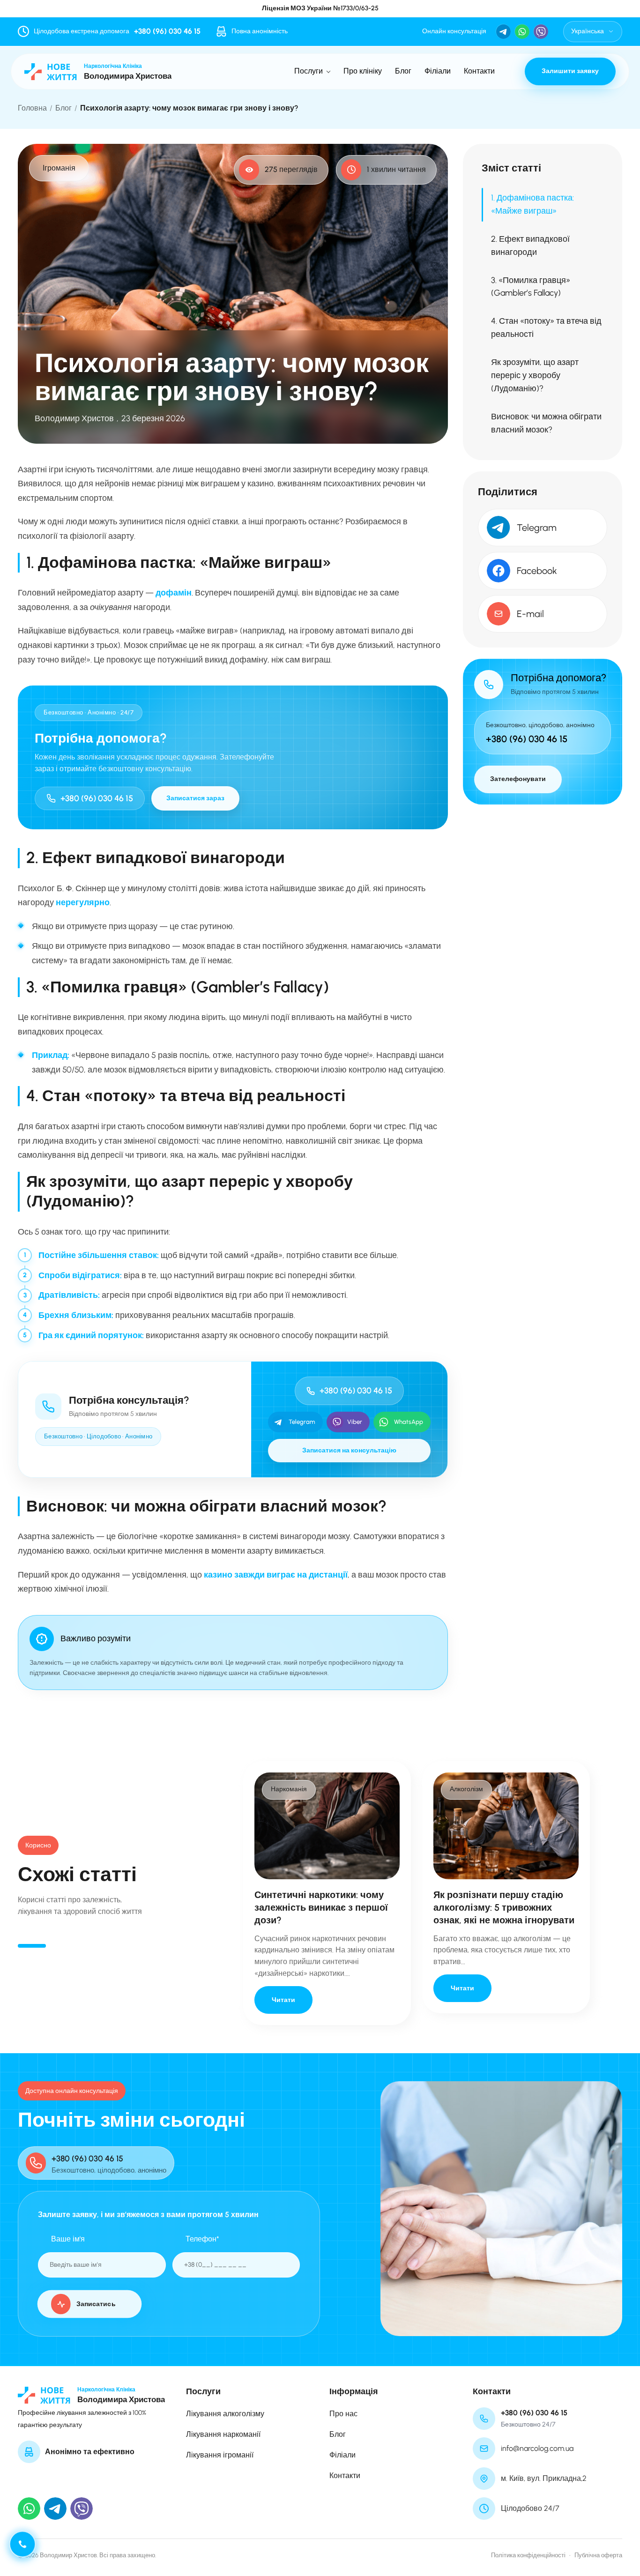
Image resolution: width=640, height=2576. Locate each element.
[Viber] (82, 2509)
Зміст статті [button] (511, 168)
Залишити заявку (570, 71)
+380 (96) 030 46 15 (167, 31)
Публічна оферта (598, 2555)
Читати (283, 1999)
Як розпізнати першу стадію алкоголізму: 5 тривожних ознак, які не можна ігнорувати (504, 1907)
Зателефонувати (518, 779)
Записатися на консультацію (349, 1450)
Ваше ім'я (68, 2239)
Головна (32, 108)
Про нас (343, 2414)
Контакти (479, 71)
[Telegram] (55, 2509)
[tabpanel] (327, 1893)
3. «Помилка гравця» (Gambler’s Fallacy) (531, 286)
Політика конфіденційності (528, 2555)
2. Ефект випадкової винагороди (530, 246)
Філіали (438, 71)
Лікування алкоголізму (225, 2414)
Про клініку (363, 71)
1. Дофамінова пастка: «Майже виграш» (532, 204)
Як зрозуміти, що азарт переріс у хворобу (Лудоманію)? (535, 375)
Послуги (309, 71)
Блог (403, 71)
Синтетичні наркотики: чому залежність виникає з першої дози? (321, 1907)
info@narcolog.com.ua (537, 2448)
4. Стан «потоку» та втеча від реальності (546, 328)
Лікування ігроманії (220, 2455)
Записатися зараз (195, 798)
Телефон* (202, 2239)
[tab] (32, 1946)
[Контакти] (22, 2544)
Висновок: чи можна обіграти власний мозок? (546, 423)
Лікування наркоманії (223, 2434)
